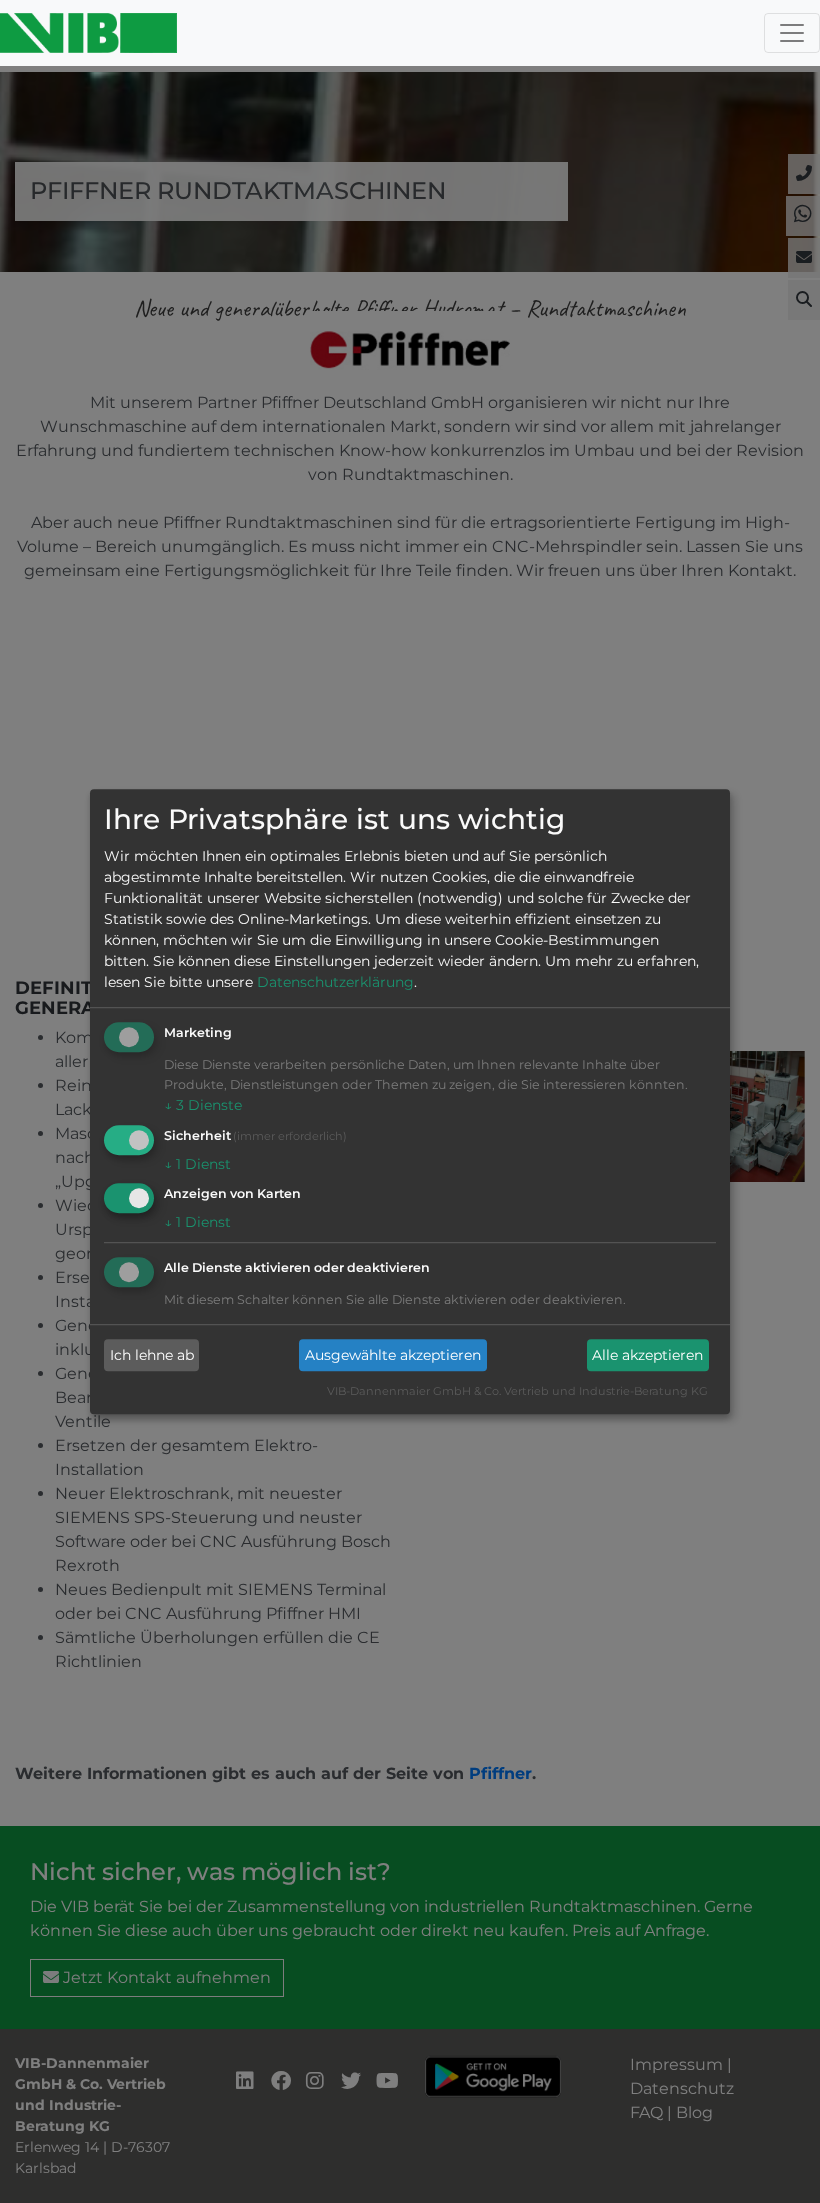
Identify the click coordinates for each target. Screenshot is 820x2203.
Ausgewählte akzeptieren (393, 1355)
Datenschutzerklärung (335, 982)
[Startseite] (88, 33)
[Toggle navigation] (792, 33)
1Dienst (197, 1164)
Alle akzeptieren (647, 1355)
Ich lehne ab (152, 1355)
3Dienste (203, 1105)
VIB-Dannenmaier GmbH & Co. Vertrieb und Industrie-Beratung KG (517, 1392)
